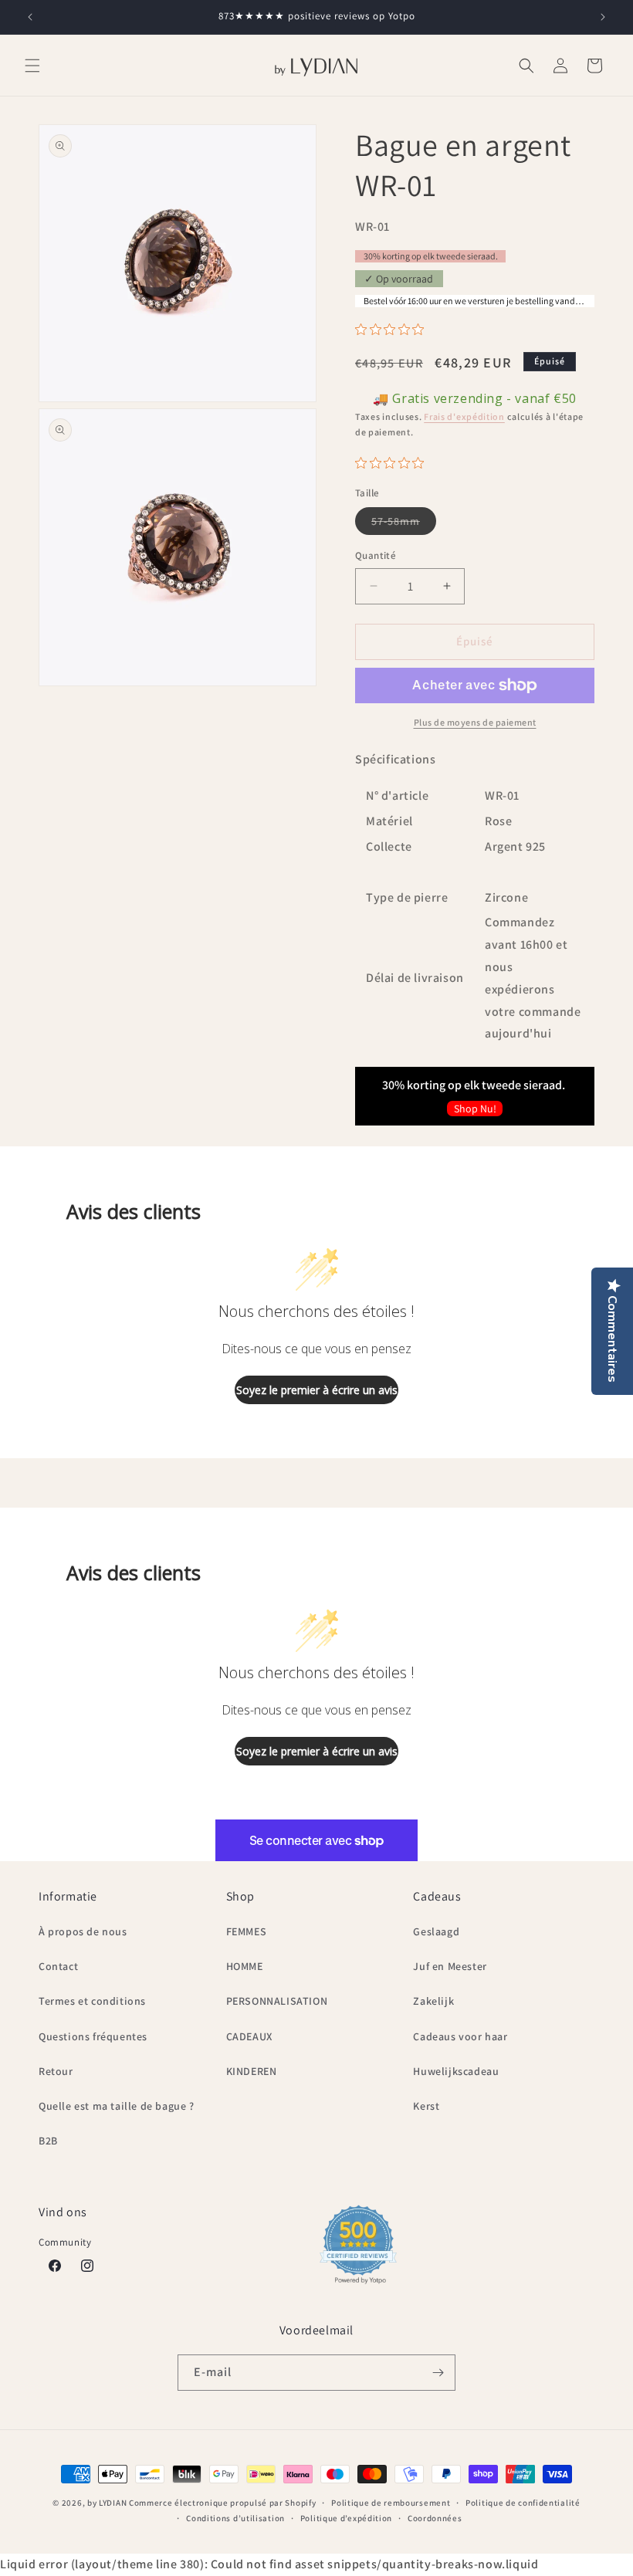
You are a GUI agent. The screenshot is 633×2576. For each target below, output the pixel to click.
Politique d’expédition (346, 2518)
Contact (58, 1966)
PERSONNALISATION (277, 2001)
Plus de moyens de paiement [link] (475, 722)
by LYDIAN (107, 2503)
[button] (32, 66)
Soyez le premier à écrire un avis (317, 1390)
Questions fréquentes (93, 2036)
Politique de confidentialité (523, 2503)
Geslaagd (436, 1931)
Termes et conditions (92, 2001)
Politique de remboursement (391, 2503)
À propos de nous (83, 1931)
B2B (48, 2141)
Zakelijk (433, 2001)
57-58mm (404, 524)
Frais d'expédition (464, 416)
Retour (56, 2071)
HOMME (245, 1966)
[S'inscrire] (438, 2373)
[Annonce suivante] (603, 17)
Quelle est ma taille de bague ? (117, 2106)
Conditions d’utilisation (235, 2518)
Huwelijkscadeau (456, 2071)
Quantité (376, 555)
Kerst (426, 2106)
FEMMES (247, 1931)
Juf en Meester (450, 1966)
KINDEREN (252, 2071)
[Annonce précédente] (30, 17)
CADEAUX (249, 2036)
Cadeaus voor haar (460, 2036)
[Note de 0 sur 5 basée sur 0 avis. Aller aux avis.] (393, 330)
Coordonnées (435, 2518)
